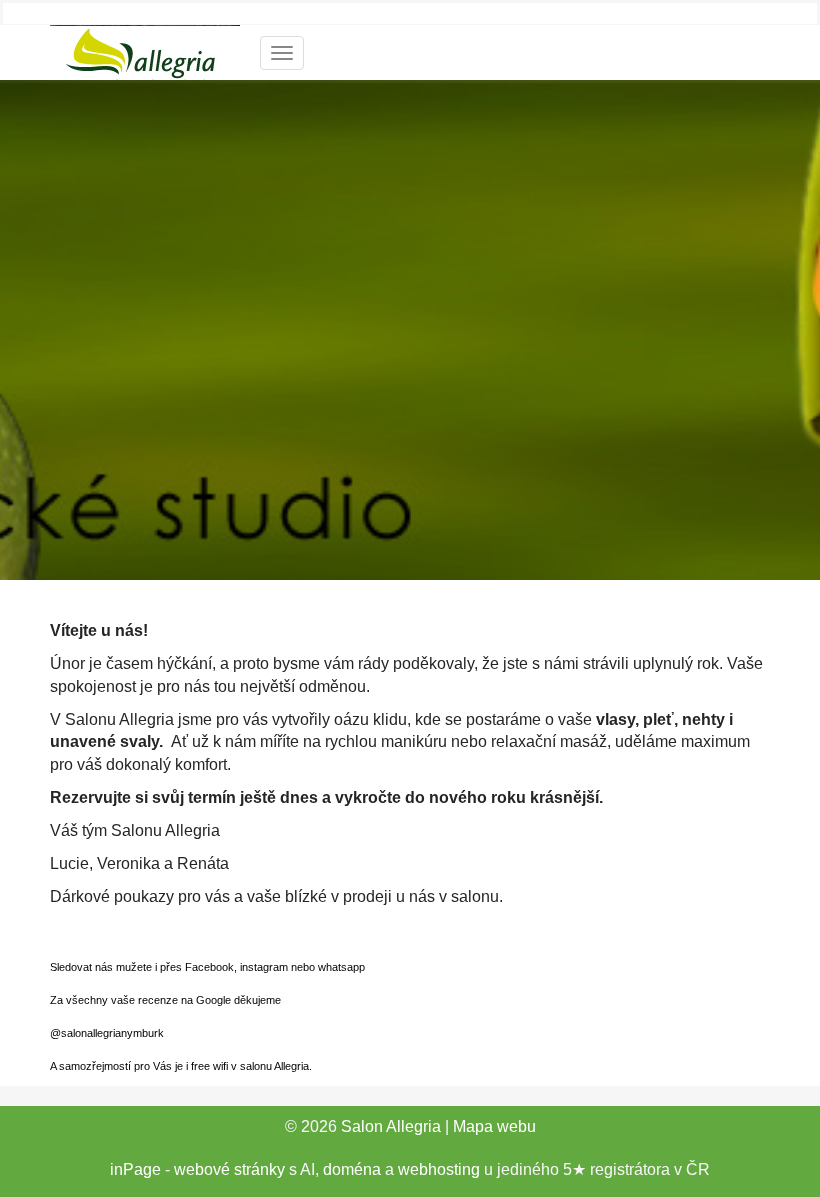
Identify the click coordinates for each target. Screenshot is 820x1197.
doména (352, 1169)
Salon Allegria (391, 1126)
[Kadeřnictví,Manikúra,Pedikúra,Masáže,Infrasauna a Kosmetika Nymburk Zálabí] (145, 50)
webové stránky (229, 1169)
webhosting (439, 1169)
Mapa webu (494, 1126)
